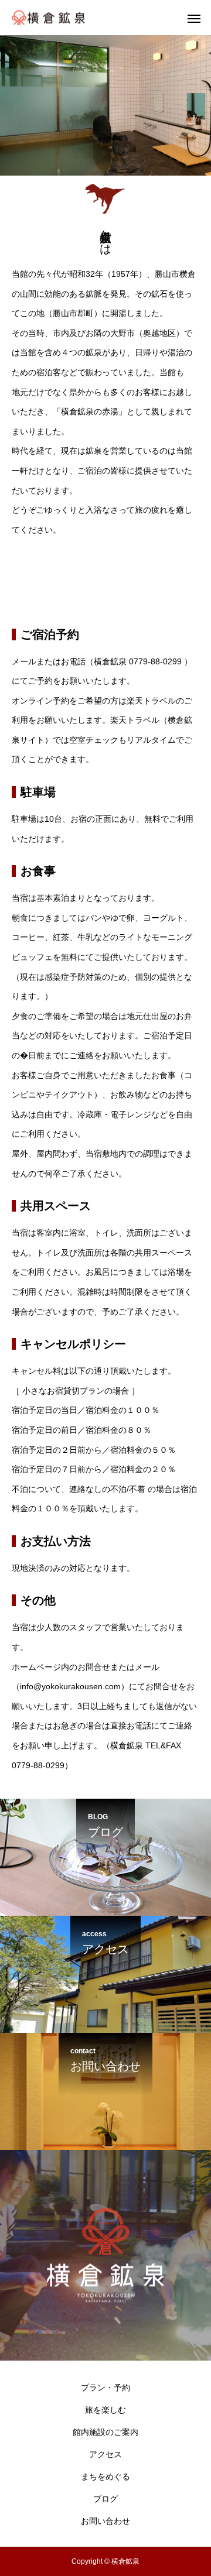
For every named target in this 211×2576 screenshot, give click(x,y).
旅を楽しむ (105, 2410)
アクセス (105, 2454)
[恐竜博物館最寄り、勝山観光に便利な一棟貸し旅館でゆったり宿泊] (48, 18)
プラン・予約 (105, 2388)
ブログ (105, 2499)
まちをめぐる (105, 2476)
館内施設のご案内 (105, 2432)
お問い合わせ (105, 2521)
